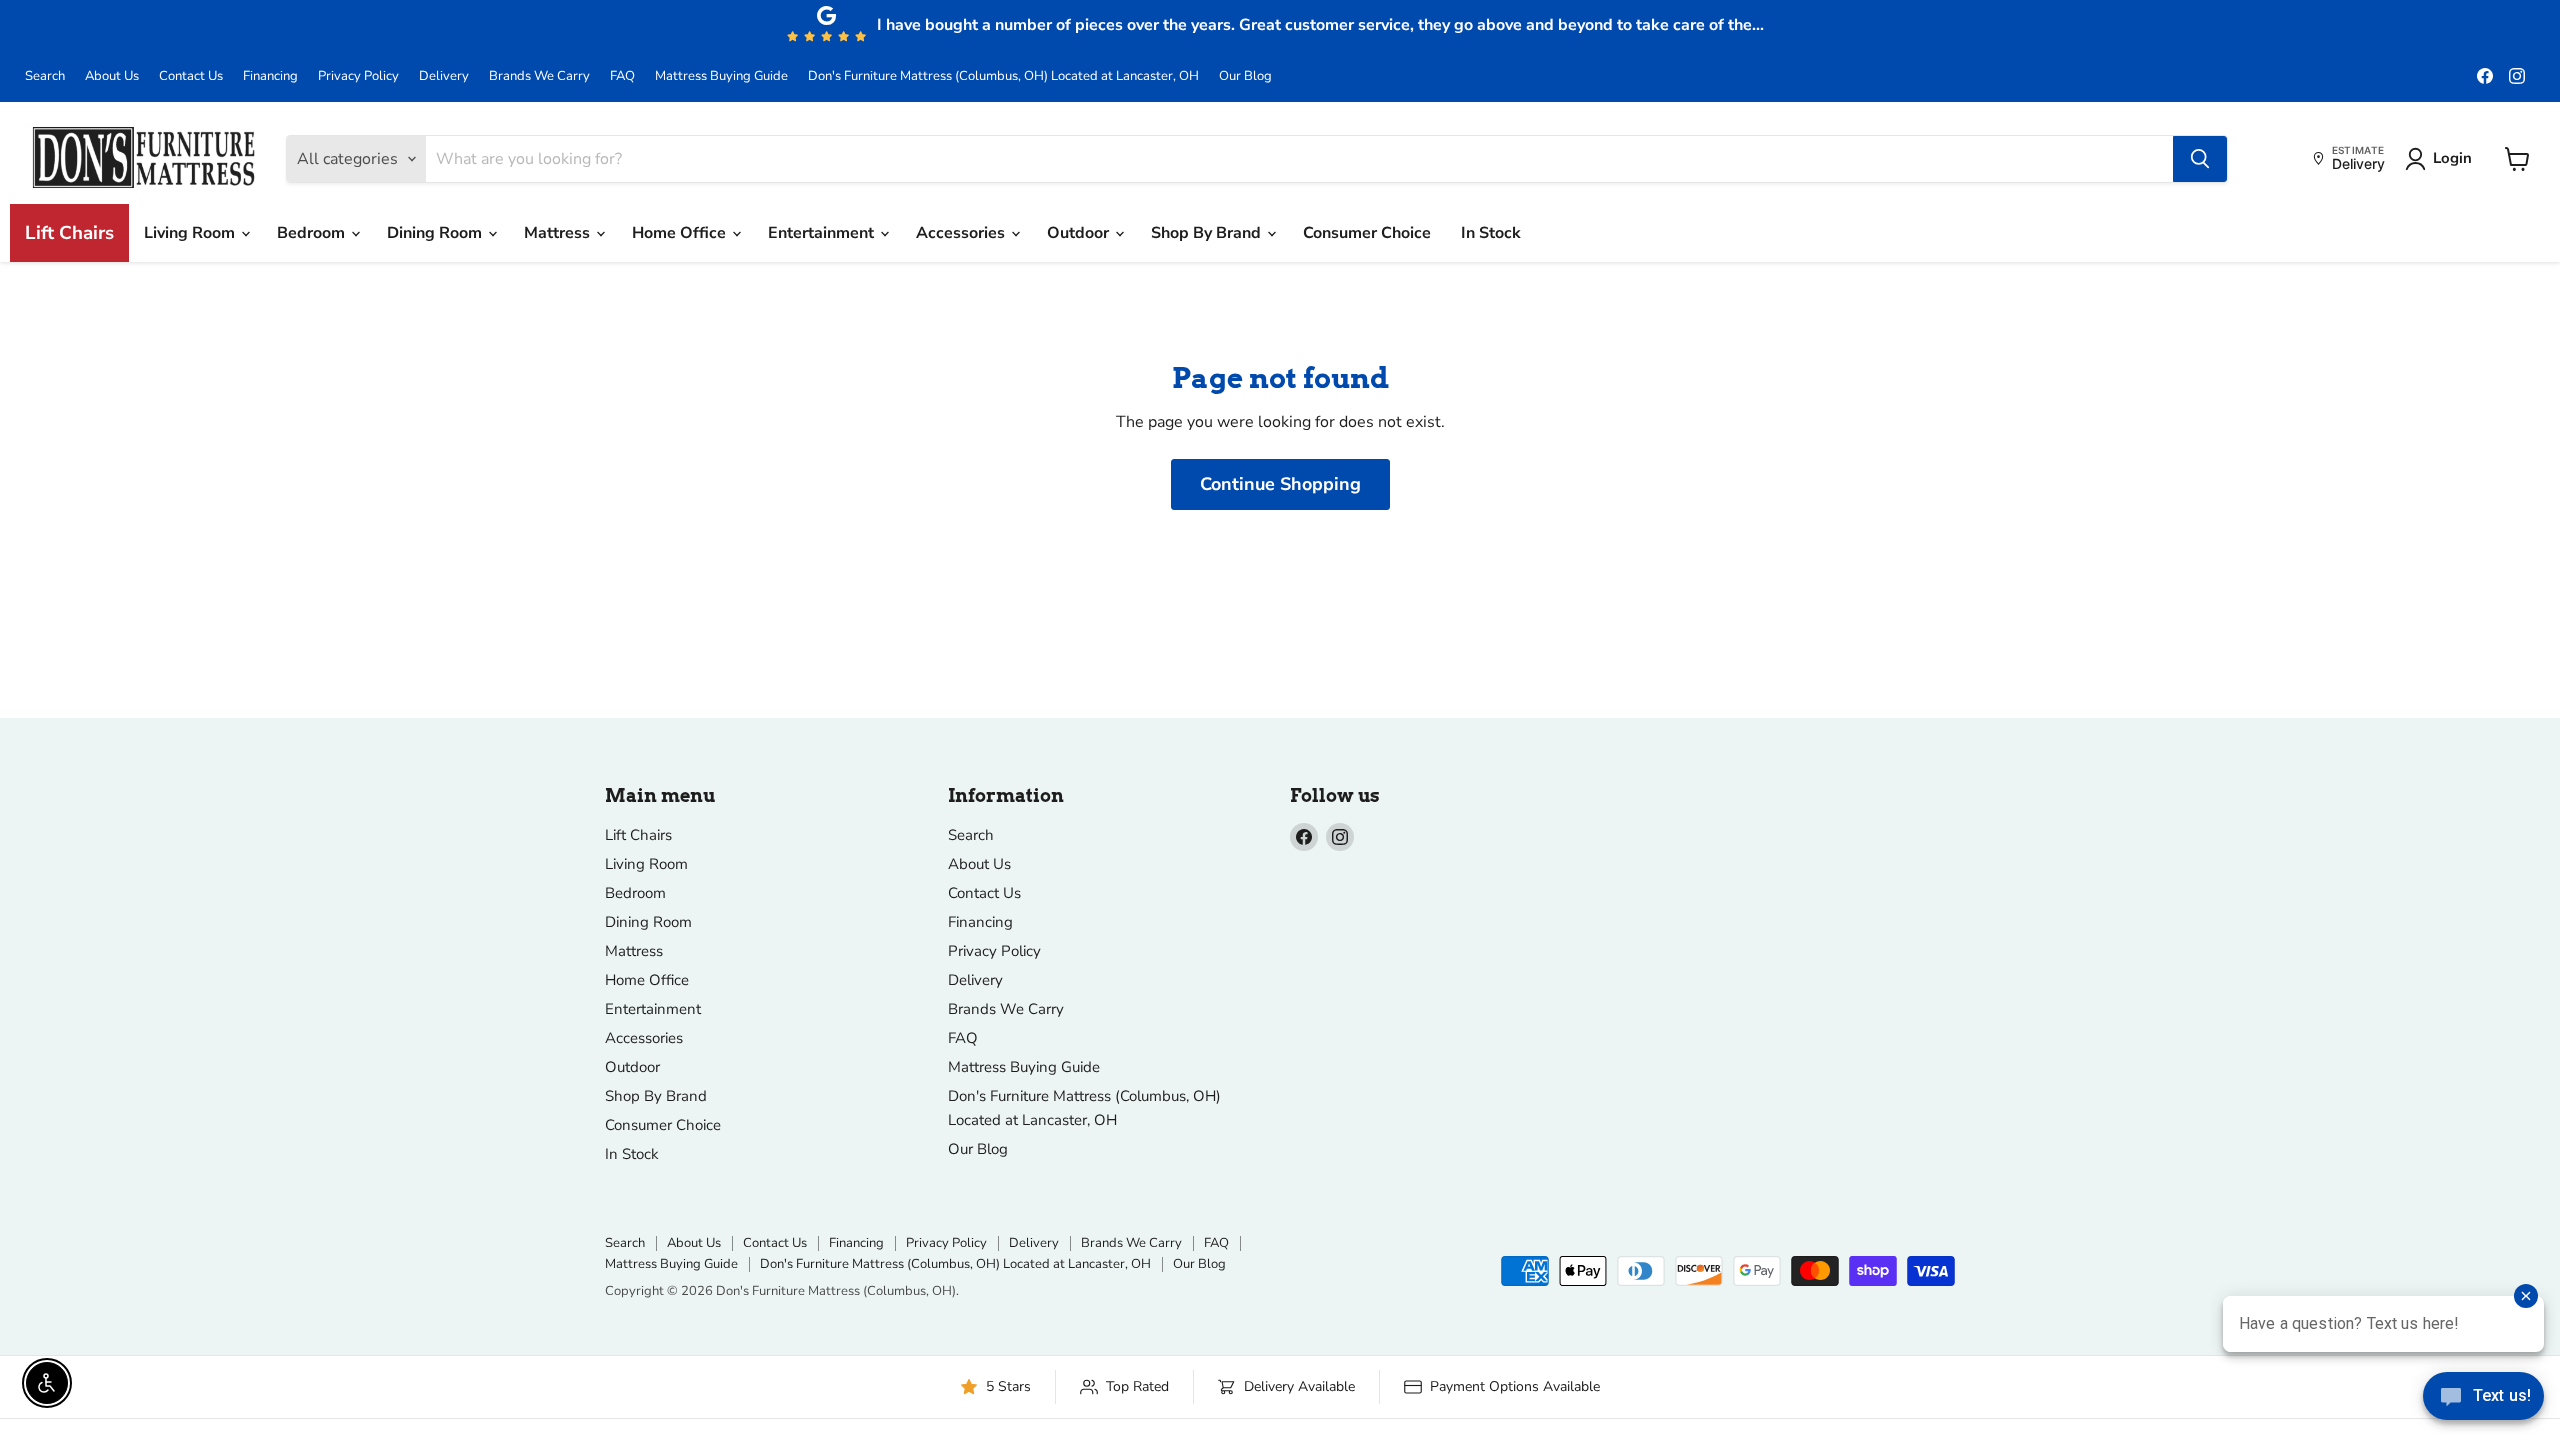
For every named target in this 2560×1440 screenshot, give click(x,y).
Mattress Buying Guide (721, 76)
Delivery (444, 76)
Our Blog (1245, 76)
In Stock (1491, 233)
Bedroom (313, 233)
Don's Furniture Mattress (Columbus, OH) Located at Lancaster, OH (1003, 76)
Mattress (559, 233)
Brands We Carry (539, 76)
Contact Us (191, 76)
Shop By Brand (1208, 233)
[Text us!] (2483, 1400)
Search (45, 76)
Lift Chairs (69, 233)
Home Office (681, 233)
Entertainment (823, 233)
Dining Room (436, 233)
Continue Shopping (1280, 484)
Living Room (191, 233)
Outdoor (1080, 233)
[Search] (2200, 159)
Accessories (962, 233)
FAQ (622, 76)
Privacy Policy (358, 76)
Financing (270, 76)
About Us (112, 76)
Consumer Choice (1367, 233)
